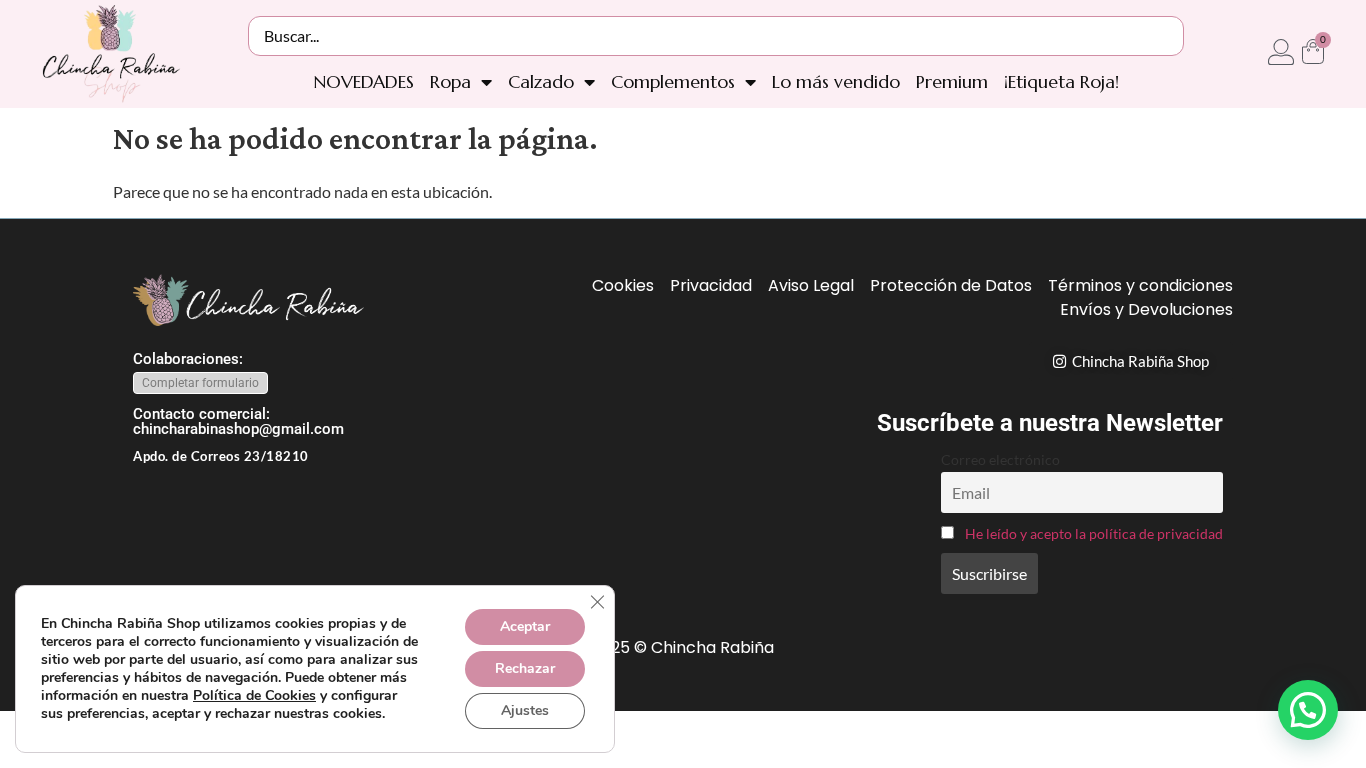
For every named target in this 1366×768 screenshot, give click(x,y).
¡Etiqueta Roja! (1061, 82)
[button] (1308, 710)
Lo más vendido (836, 82)
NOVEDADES (363, 82)
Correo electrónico (1000, 459)
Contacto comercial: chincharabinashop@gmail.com (238, 421)
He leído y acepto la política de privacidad (1094, 533)
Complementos (673, 82)
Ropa (450, 82)
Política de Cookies (254, 695)
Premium (952, 82)
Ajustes (525, 710)
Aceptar (525, 626)
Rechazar (525, 668)
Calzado (541, 82)
